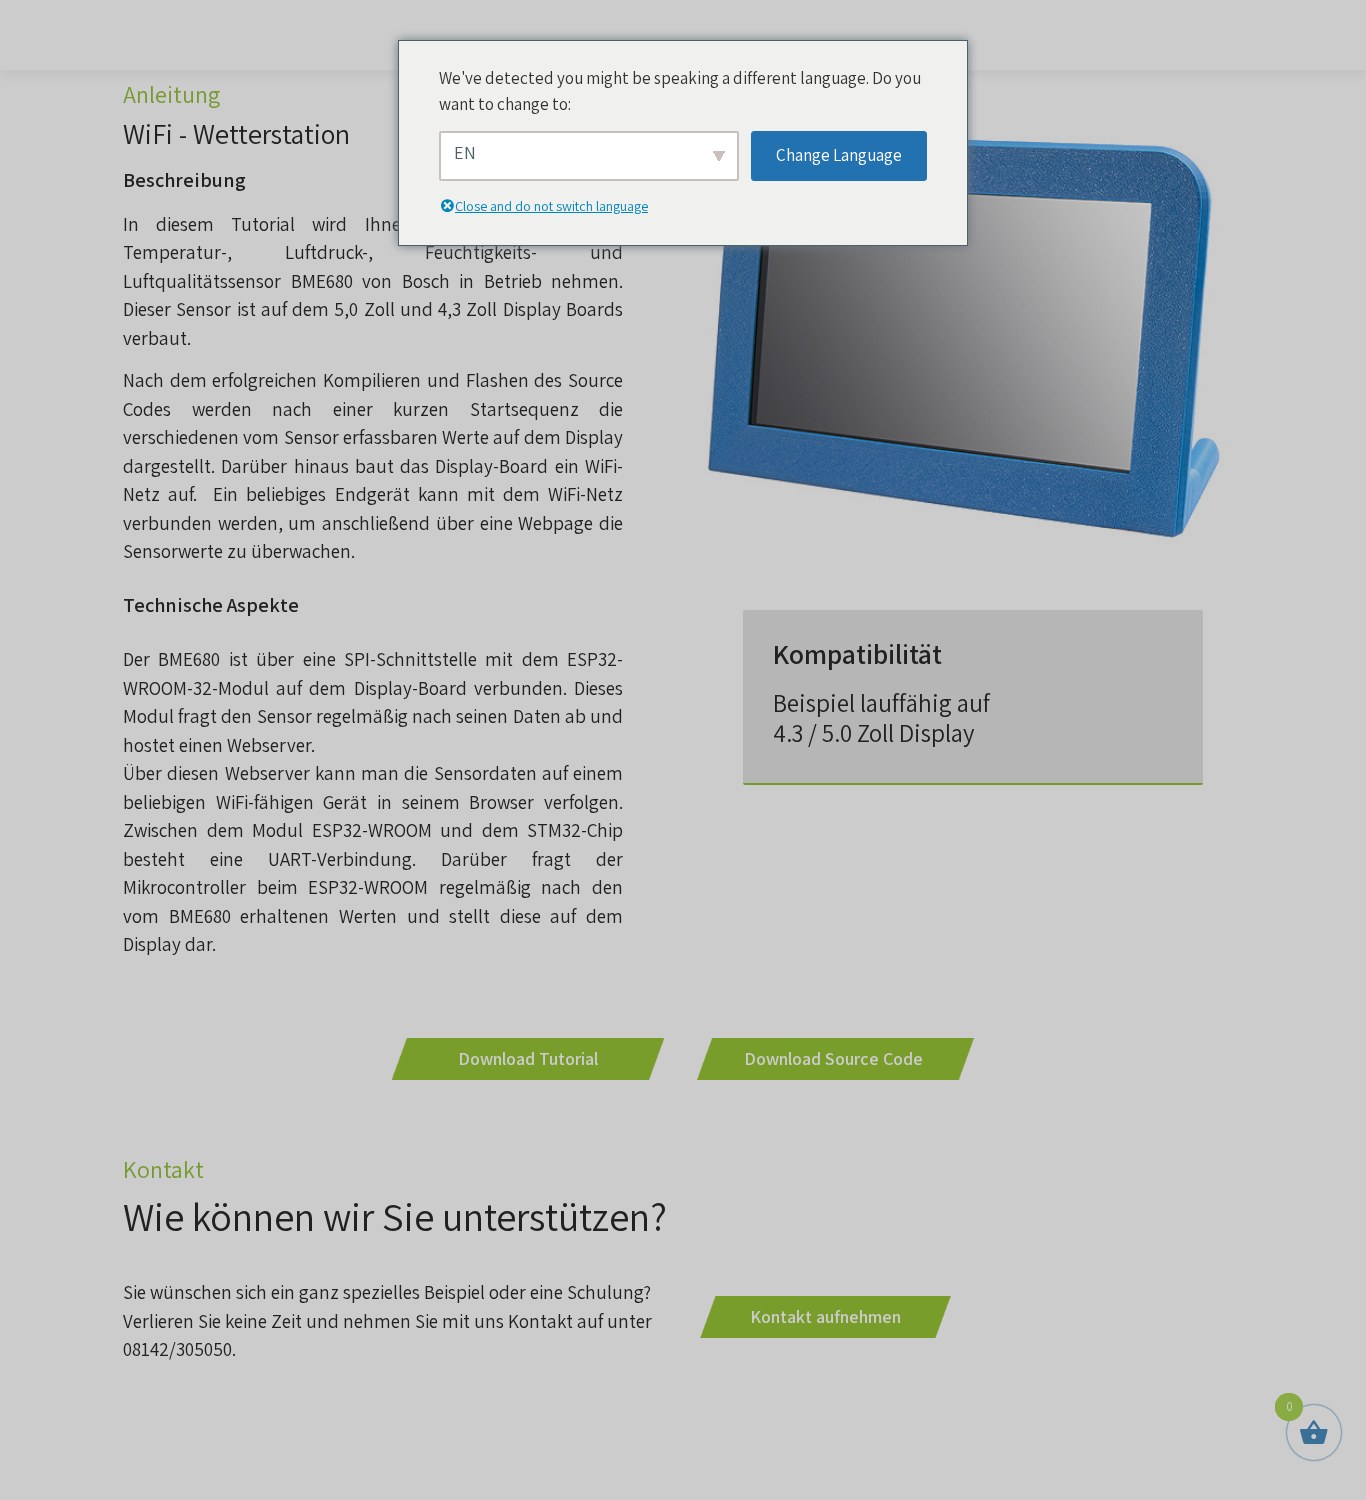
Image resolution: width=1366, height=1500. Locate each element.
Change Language (839, 155)
